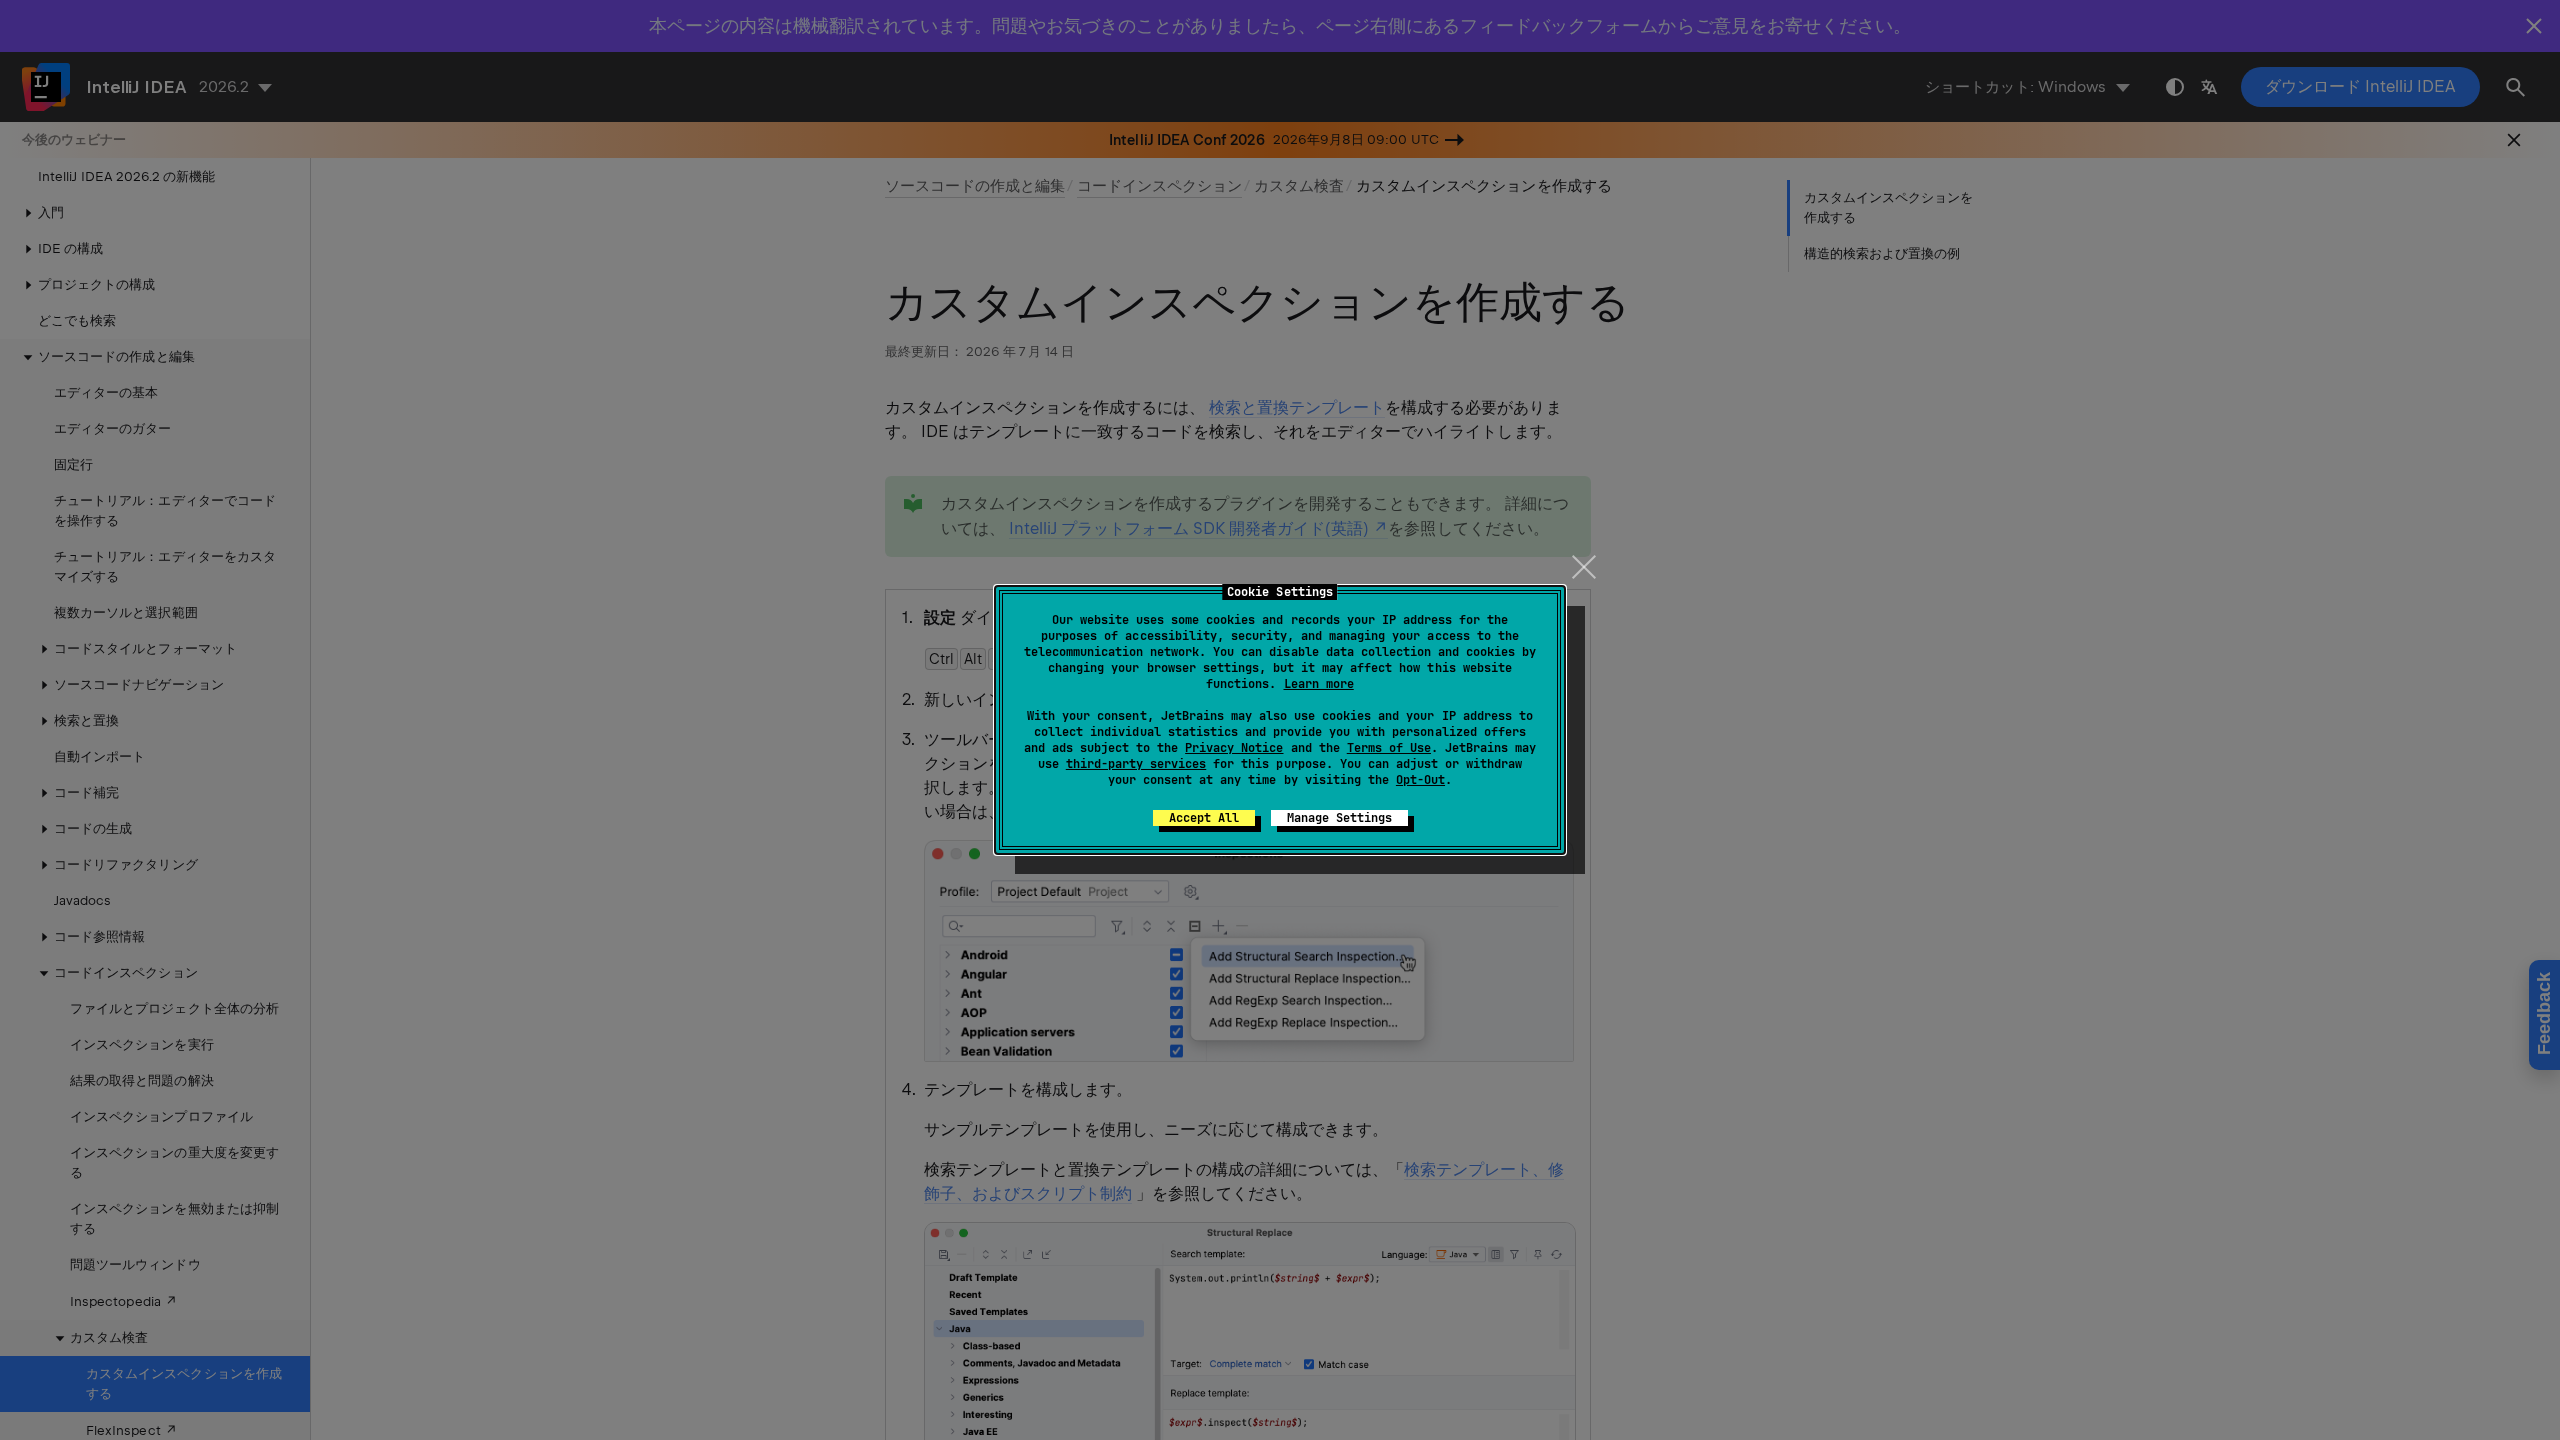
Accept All (1204, 818)
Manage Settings (1339, 818)
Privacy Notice (1234, 748)
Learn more (1319, 684)
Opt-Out (1420, 780)
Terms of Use (1389, 748)
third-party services (1136, 764)
